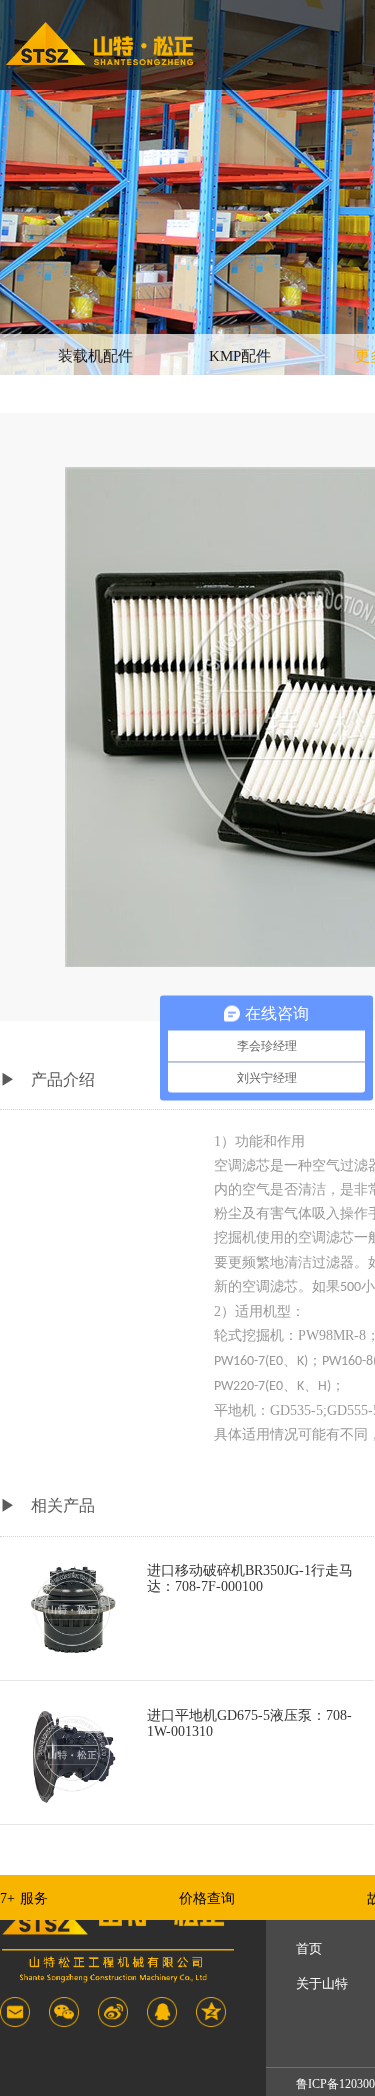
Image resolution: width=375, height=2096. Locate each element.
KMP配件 (240, 356)
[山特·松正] (100, 44)
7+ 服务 (24, 1898)
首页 (309, 1948)
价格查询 (207, 1898)
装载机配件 (95, 356)
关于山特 (322, 1983)
